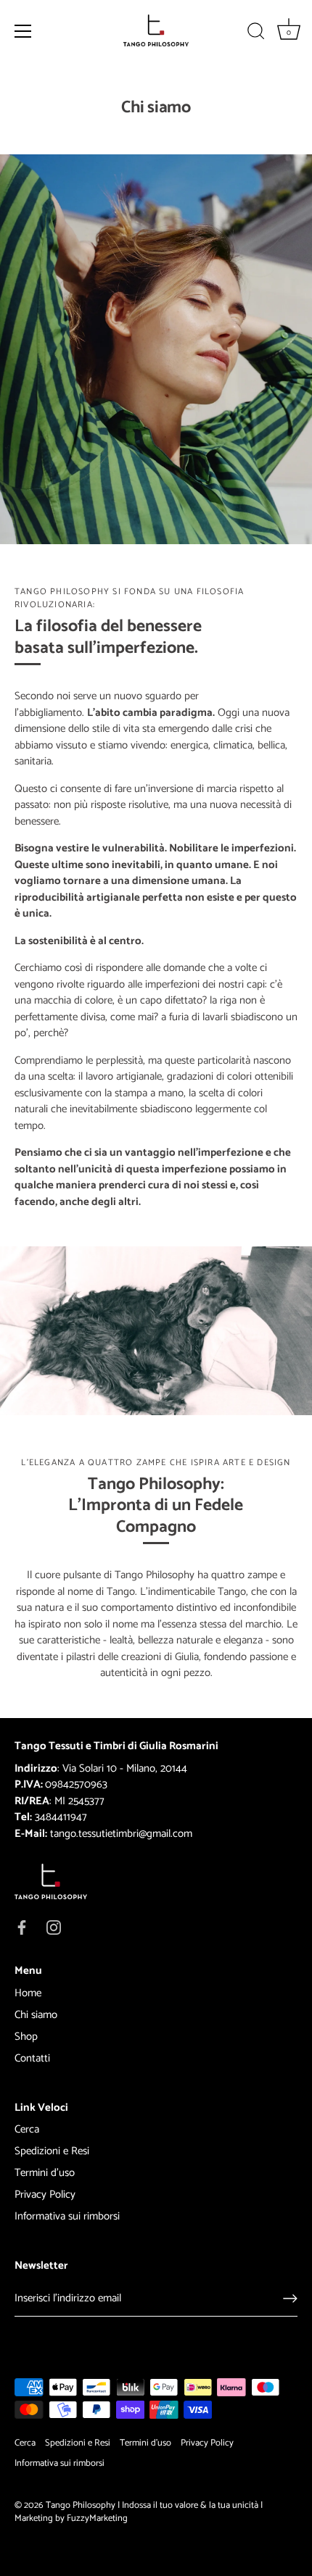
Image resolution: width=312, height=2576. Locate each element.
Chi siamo (36, 2015)
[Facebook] (22, 1926)
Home (28, 1993)
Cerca (27, 2129)
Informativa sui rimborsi (67, 2216)
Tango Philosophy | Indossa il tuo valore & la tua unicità (152, 2505)
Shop (26, 2037)
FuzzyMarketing (97, 2518)
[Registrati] (290, 2298)
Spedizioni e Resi (52, 2151)
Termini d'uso (45, 2173)
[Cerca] (256, 33)
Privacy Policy (45, 2194)
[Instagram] (54, 1926)
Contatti (32, 2058)
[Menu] (23, 31)
